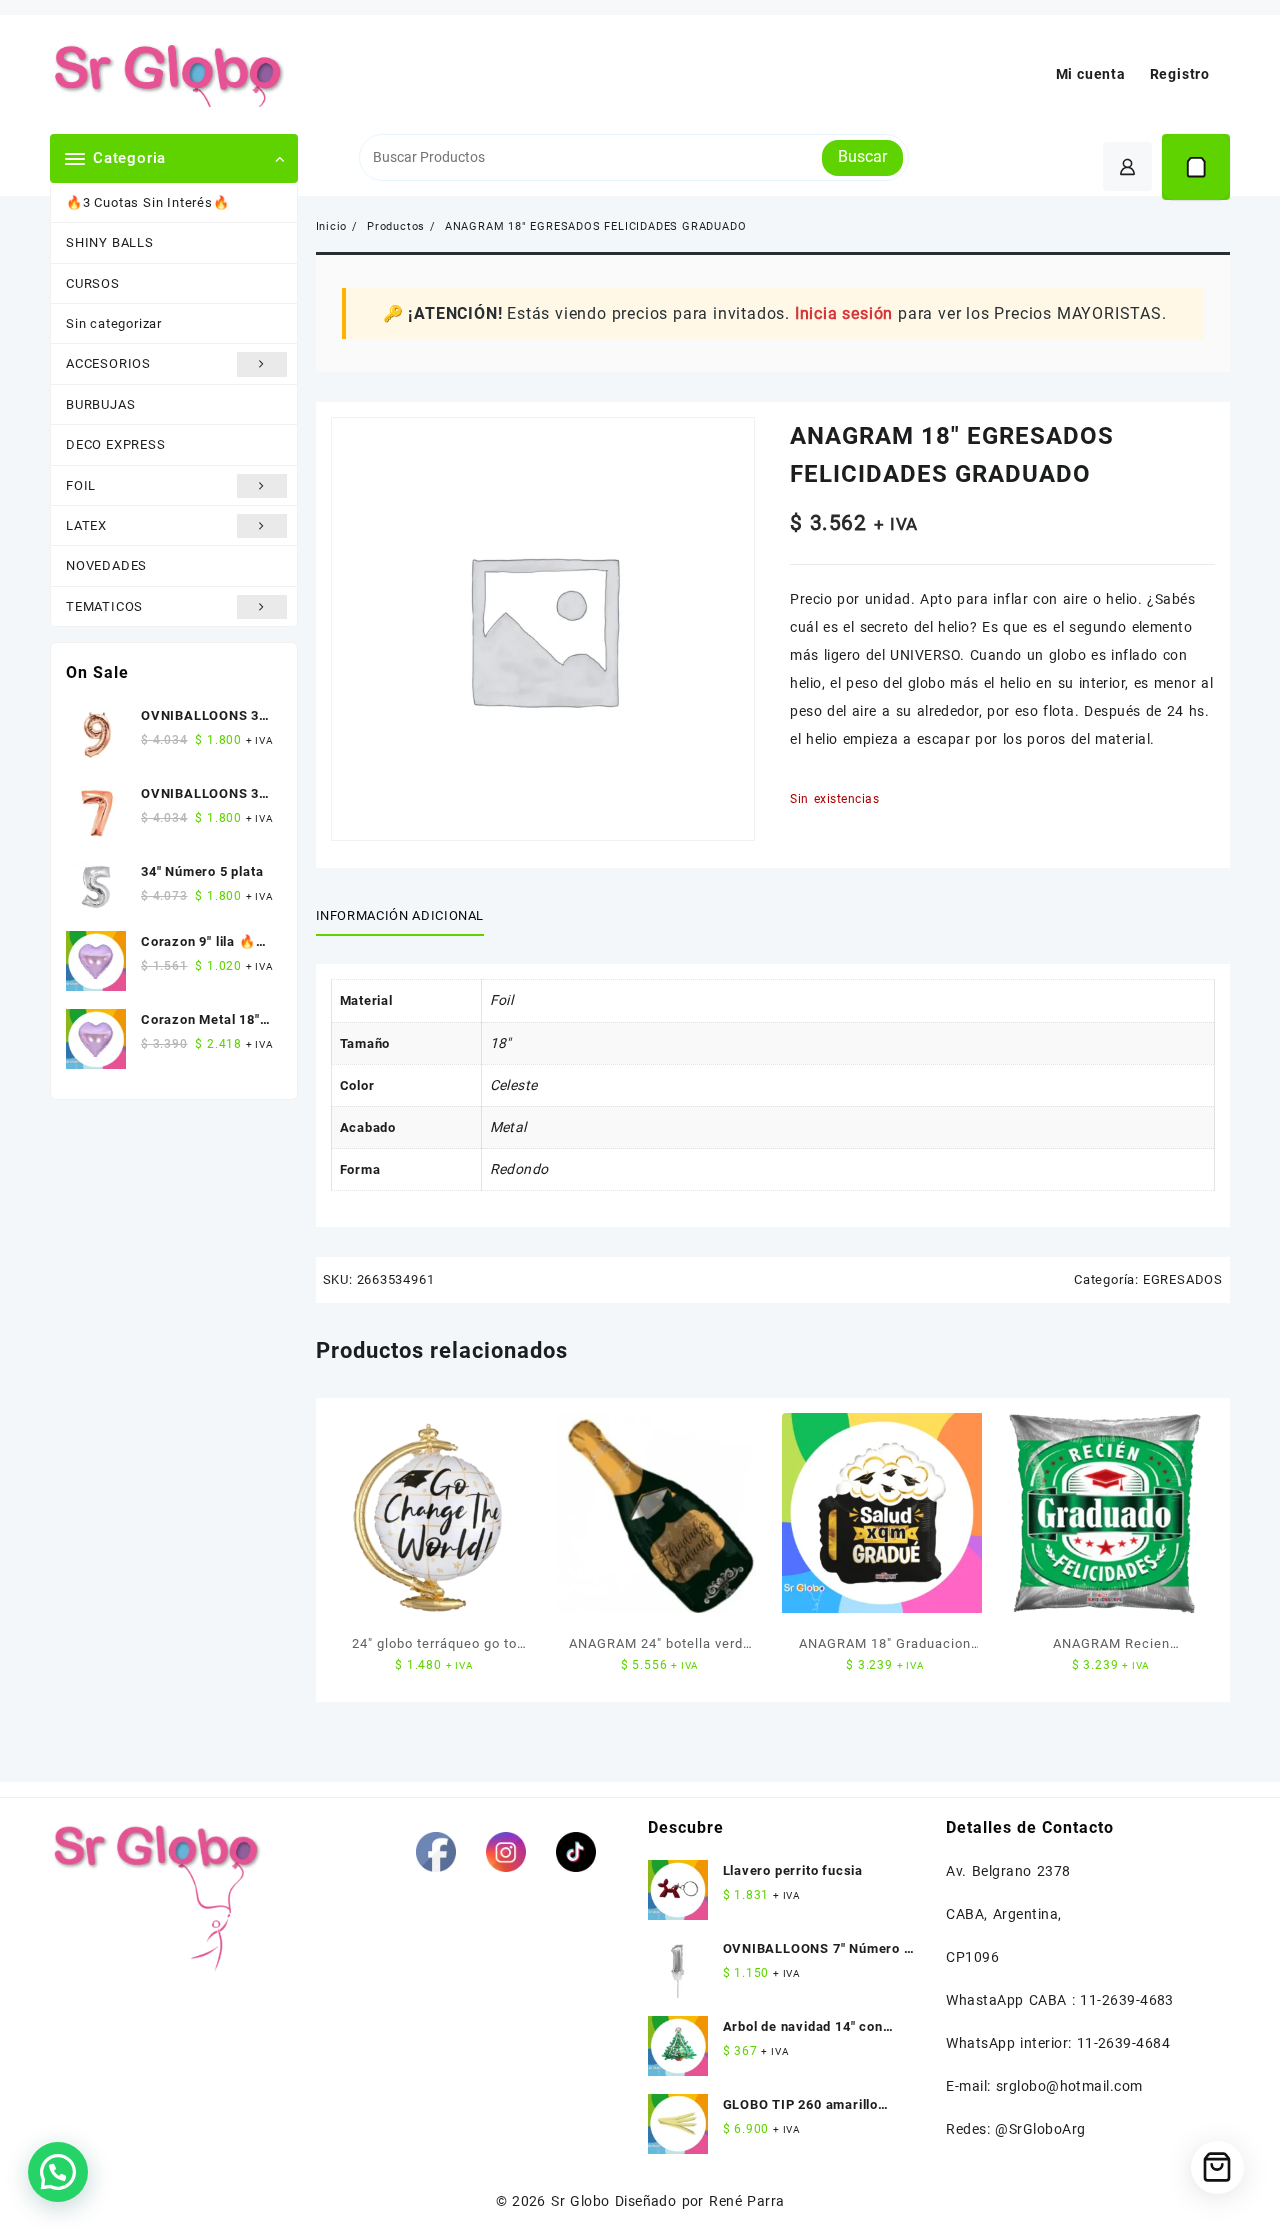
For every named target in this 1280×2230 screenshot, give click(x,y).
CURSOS (93, 283)
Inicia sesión (844, 313)
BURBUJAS (100, 404)
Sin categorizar (114, 323)
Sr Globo (580, 2201)
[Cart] (1196, 167)
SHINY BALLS (110, 242)
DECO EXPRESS (116, 444)
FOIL (81, 485)
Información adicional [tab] (400, 915)
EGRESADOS (1183, 1279)
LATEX (86, 525)
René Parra (746, 2201)
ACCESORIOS (108, 363)
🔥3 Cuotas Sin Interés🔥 (148, 202)
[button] (58, 2172)
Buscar (862, 156)
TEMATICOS (104, 606)
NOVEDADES (106, 565)
